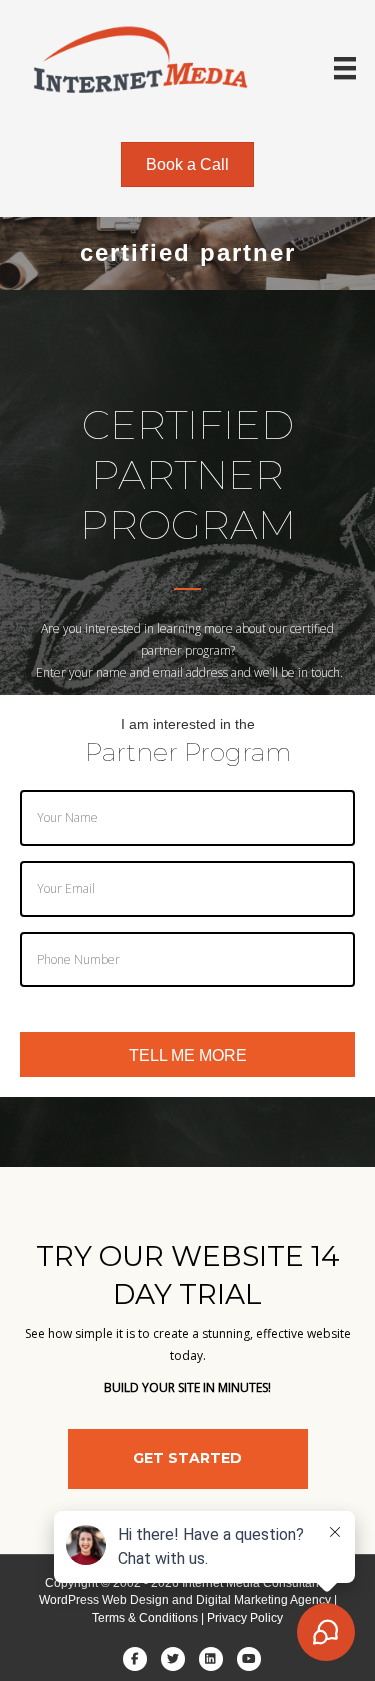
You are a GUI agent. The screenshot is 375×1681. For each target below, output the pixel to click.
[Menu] (345, 68)
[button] (188, 1459)
